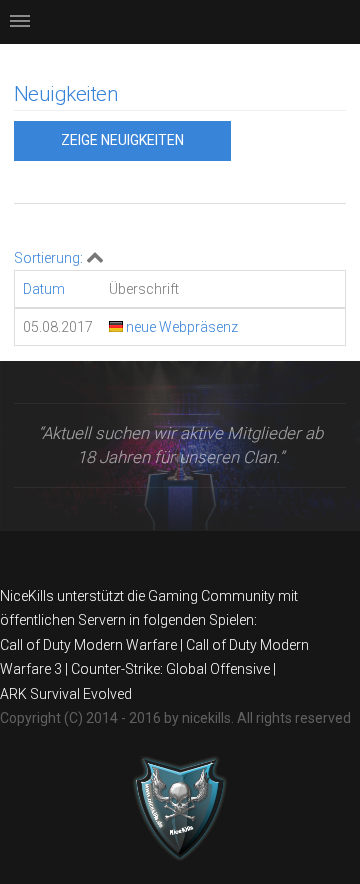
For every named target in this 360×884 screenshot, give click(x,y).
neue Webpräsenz (180, 327)
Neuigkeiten (66, 94)
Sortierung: (48, 258)
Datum (44, 289)
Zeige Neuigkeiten (122, 140)
